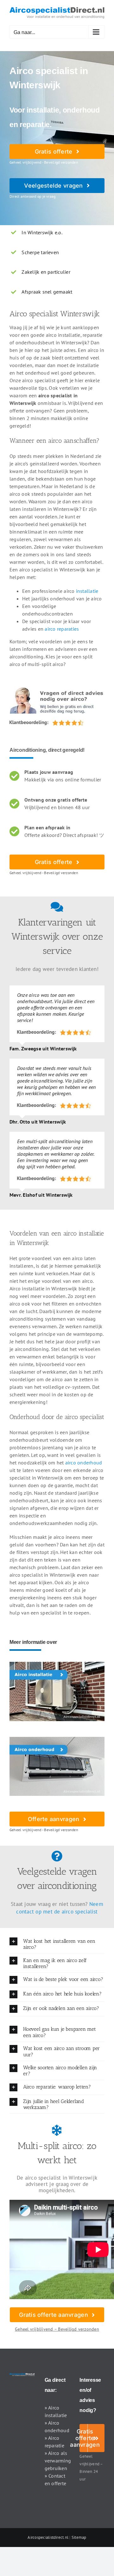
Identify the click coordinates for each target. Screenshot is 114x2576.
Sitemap (79, 2537)
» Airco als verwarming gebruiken (58, 2461)
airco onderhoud (84, 1463)
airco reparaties (62, 629)
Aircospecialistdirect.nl (48, 2537)
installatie (87, 591)
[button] (57, 1944)
